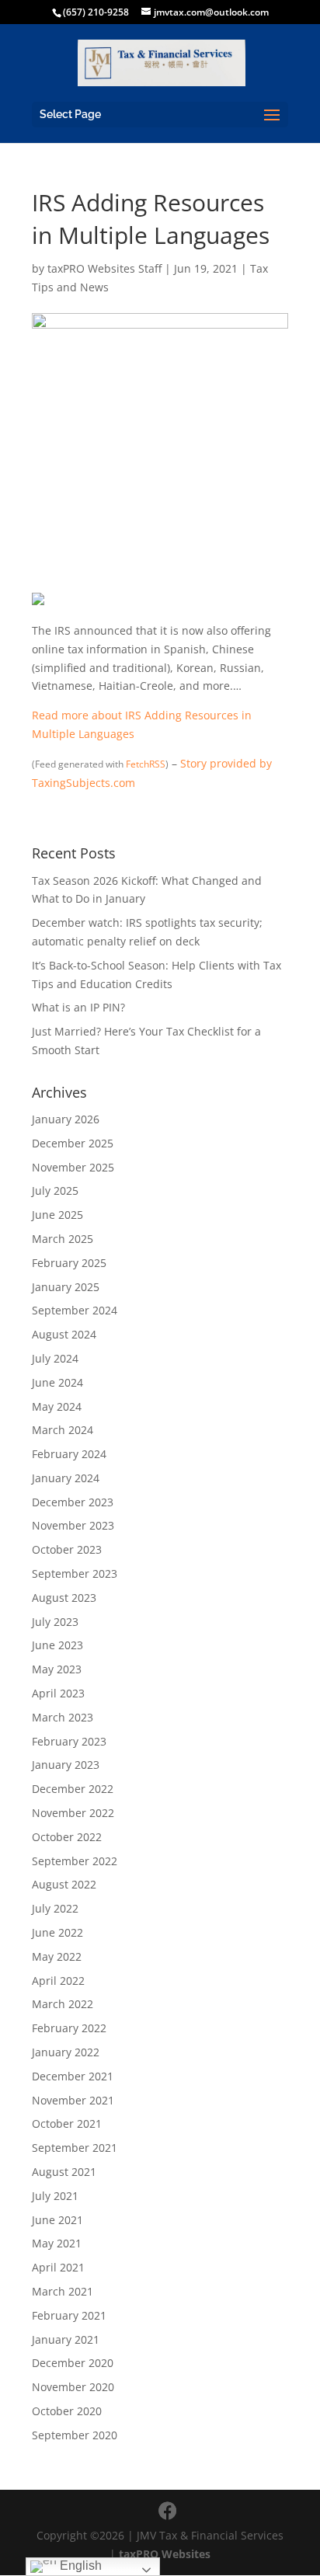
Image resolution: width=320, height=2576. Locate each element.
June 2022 (57, 1932)
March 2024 (63, 1430)
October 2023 (67, 1549)
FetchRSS (146, 764)
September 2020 (75, 2435)
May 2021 (57, 2243)
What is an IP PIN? (78, 1007)
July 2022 (55, 1908)
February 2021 (69, 2315)
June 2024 (57, 1382)
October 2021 (67, 2123)
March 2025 (63, 1239)
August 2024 (64, 1334)
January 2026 (66, 1119)
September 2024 (75, 1310)
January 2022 (66, 2052)
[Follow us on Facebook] (168, 2511)
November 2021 (73, 2100)
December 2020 (73, 2363)
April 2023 (58, 1693)
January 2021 (66, 2339)
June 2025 (57, 1215)
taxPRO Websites (165, 2554)
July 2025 (55, 1191)
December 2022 (73, 1789)
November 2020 (73, 2387)
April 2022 (58, 1981)
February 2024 (69, 1454)
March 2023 (63, 1717)
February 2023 (69, 1741)
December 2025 (73, 1143)
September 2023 (75, 1573)
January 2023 (66, 1765)
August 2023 (64, 1598)
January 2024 (66, 1478)
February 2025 (69, 1263)
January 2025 (66, 1287)
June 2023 (57, 1645)
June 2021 (57, 2220)
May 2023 (57, 1669)
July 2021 (55, 2196)
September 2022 (75, 1861)
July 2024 (55, 1358)
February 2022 (69, 2028)
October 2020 (67, 2411)
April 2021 (58, 2267)
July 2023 (55, 1622)
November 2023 (73, 1525)
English (79, 2566)
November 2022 (73, 1813)
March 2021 (63, 2291)
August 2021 (64, 2172)
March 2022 (63, 2004)
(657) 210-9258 (96, 12)
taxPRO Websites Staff (104, 268)
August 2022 (64, 1884)
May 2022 (57, 1956)
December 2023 (73, 1502)
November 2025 (73, 1167)
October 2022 (67, 1837)
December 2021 (73, 2076)
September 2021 (75, 2148)
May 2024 (57, 1406)
